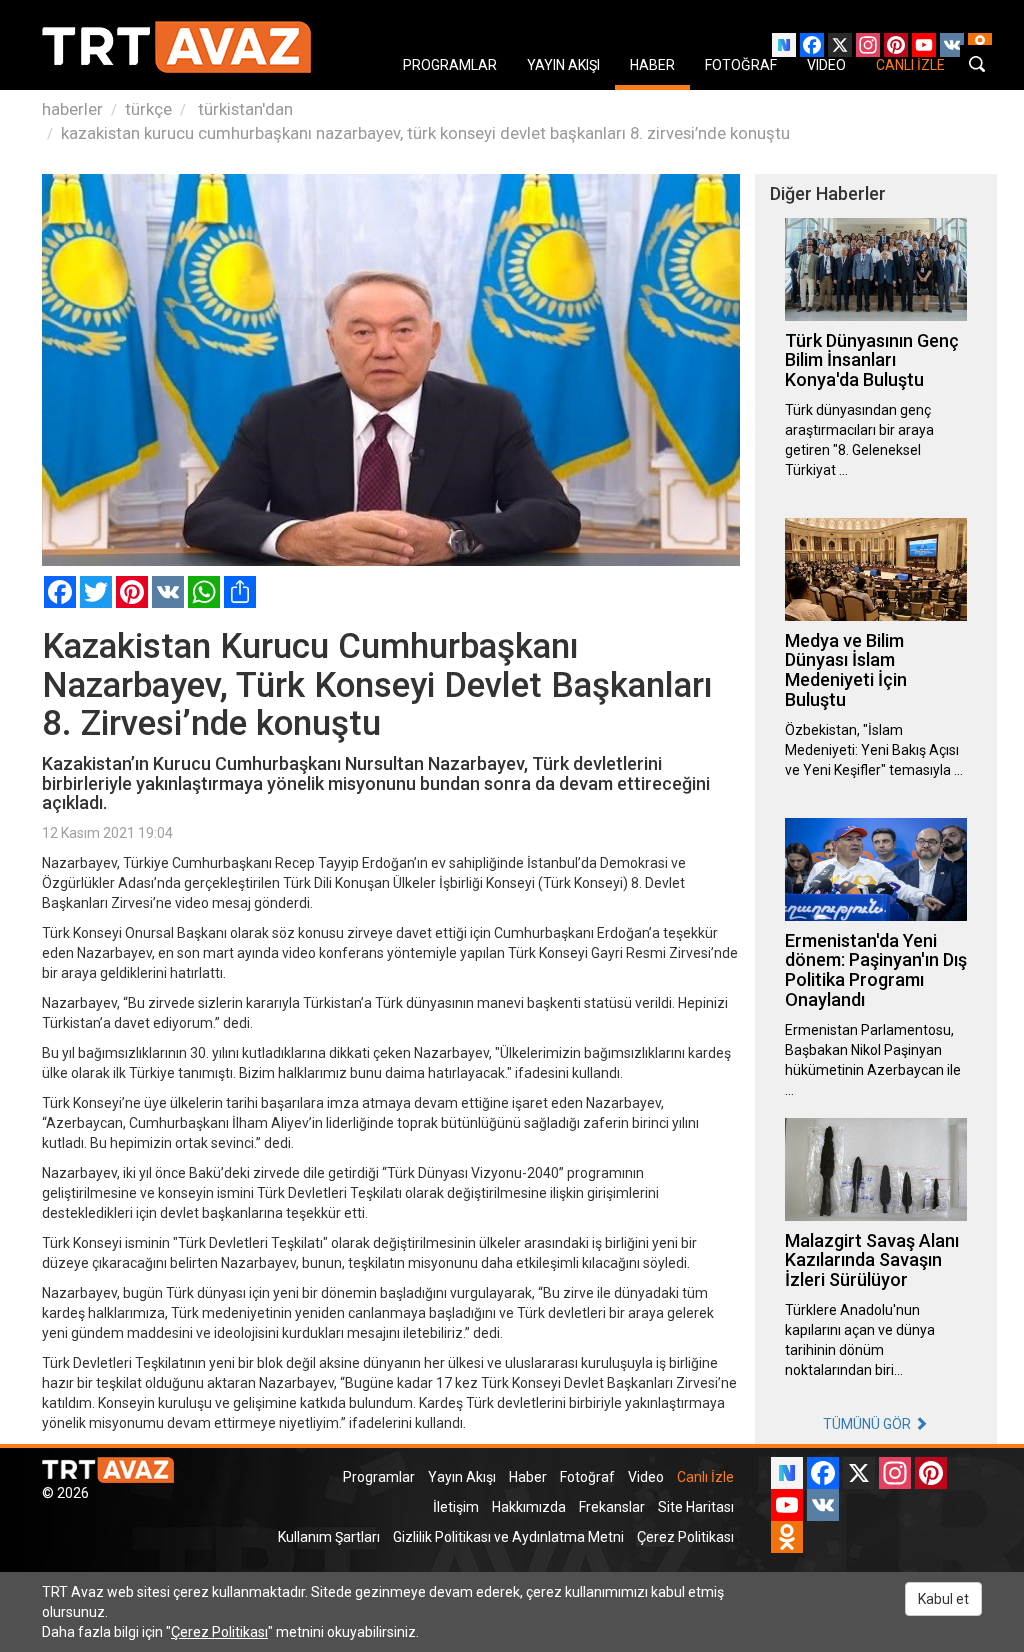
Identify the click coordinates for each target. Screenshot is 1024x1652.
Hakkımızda (529, 1507)
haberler (72, 109)
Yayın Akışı (462, 1477)
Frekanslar (612, 1507)
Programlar (379, 1477)
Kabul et (943, 1599)
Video (646, 1477)
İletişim (456, 1507)
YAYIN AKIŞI (563, 65)
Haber (528, 1477)
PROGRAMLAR (450, 65)
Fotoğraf (587, 1477)
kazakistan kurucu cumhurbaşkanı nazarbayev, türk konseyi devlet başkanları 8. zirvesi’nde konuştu (425, 133)
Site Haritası (696, 1507)
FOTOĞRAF (741, 65)
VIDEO (826, 65)
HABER (652, 65)
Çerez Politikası (685, 1537)
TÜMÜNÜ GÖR (868, 1424)
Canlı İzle (705, 1477)
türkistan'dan (243, 109)
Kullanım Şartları (329, 1537)
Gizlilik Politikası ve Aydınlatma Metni (508, 1537)
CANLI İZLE (910, 65)
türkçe (148, 109)
